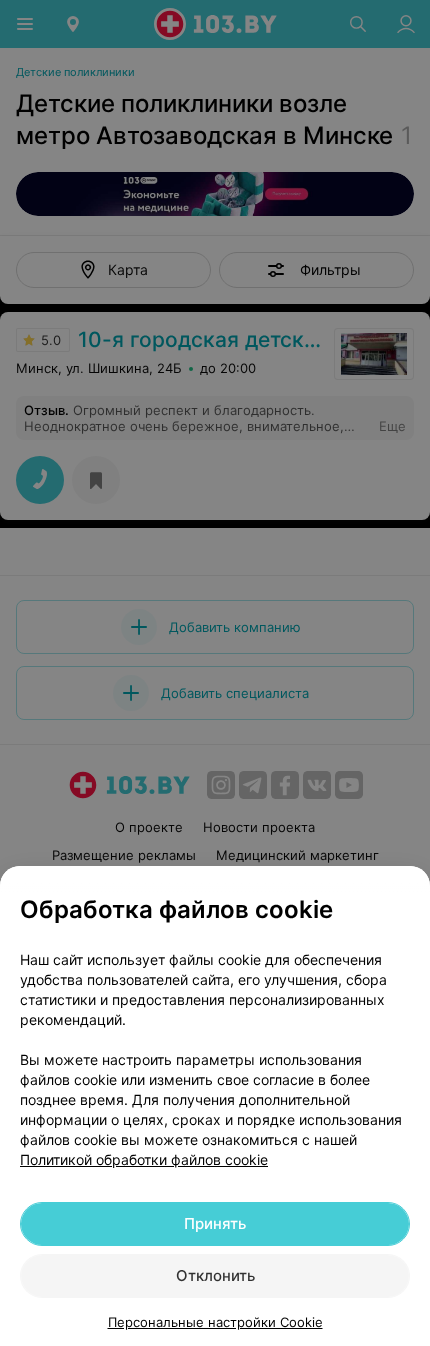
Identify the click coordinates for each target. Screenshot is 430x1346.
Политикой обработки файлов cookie (144, 1159)
